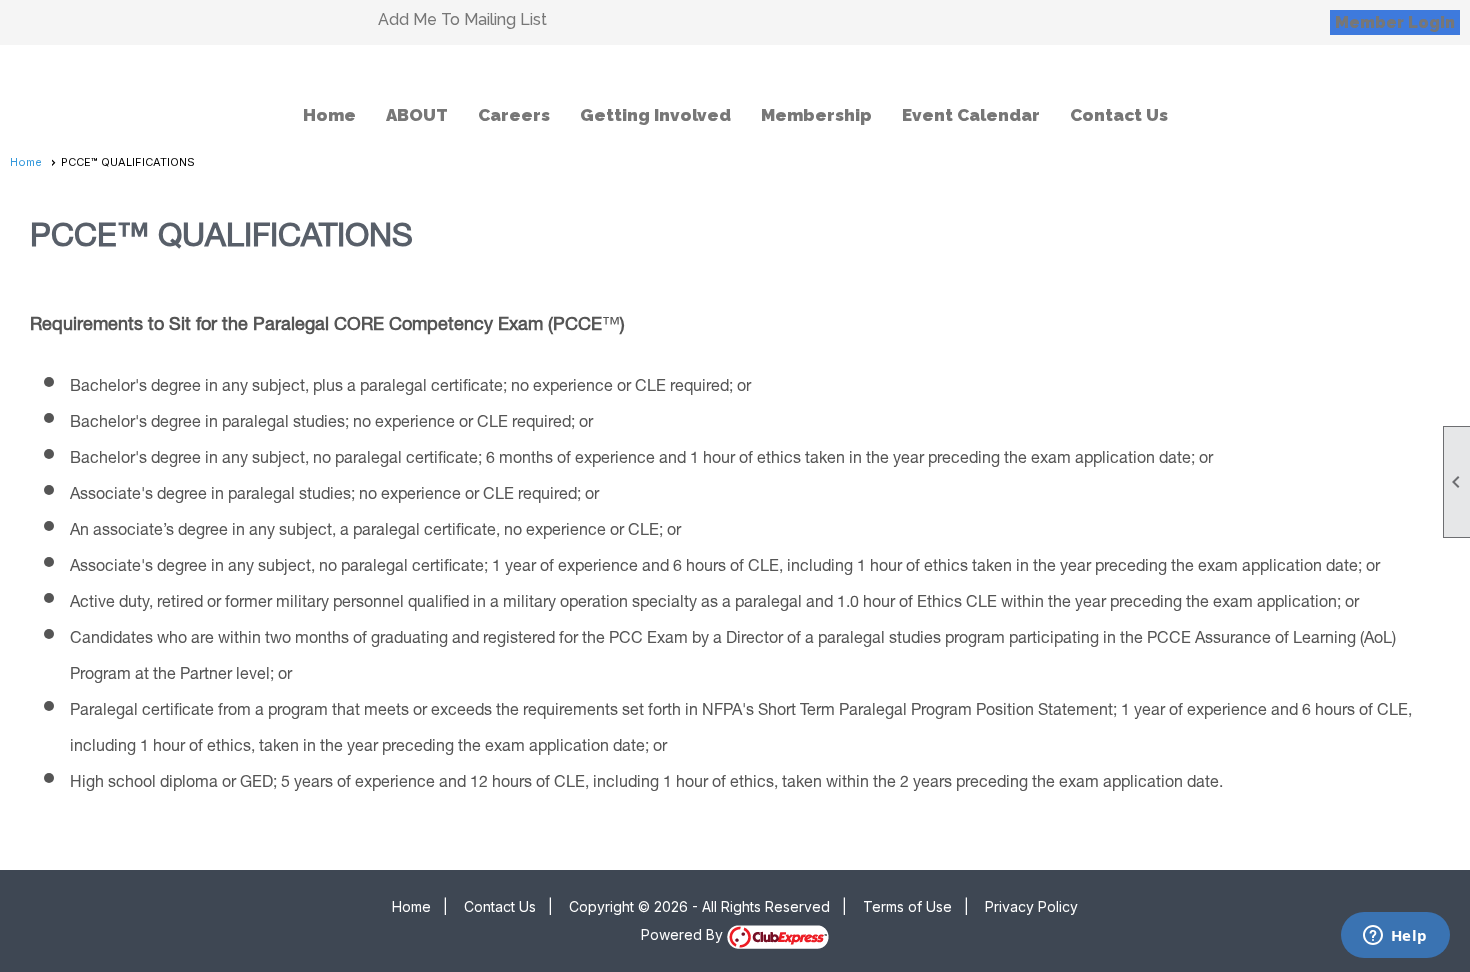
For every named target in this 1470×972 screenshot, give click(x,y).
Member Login (1395, 22)
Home (329, 115)
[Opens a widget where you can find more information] (1395, 937)
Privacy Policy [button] (1031, 906)
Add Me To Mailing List (462, 19)
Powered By (684, 934)
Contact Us (1119, 115)
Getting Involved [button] (655, 115)
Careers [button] (514, 115)
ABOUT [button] (417, 115)
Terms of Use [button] (907, 906)
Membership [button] (816, 115)
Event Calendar (971, 115)
